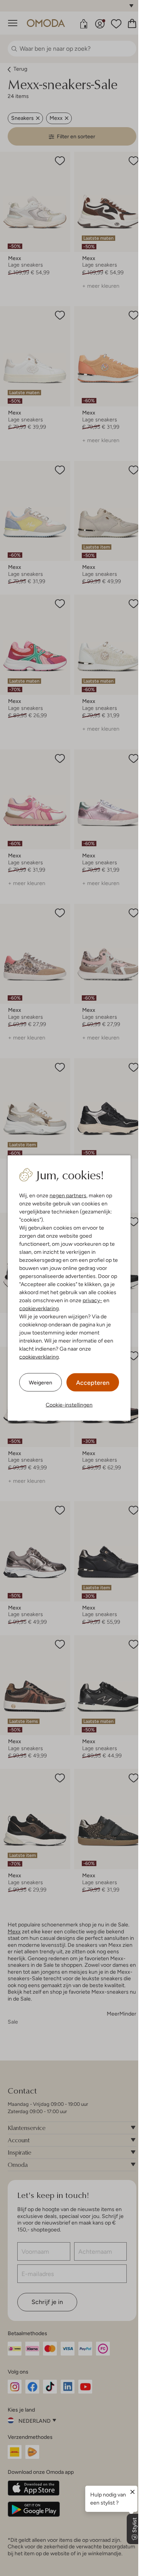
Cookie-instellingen (69, 1405)
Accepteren (93, 1383)
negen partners (68, 1195)
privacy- (92, 1300)
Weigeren (41, 1382)
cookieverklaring (39, 1308)
